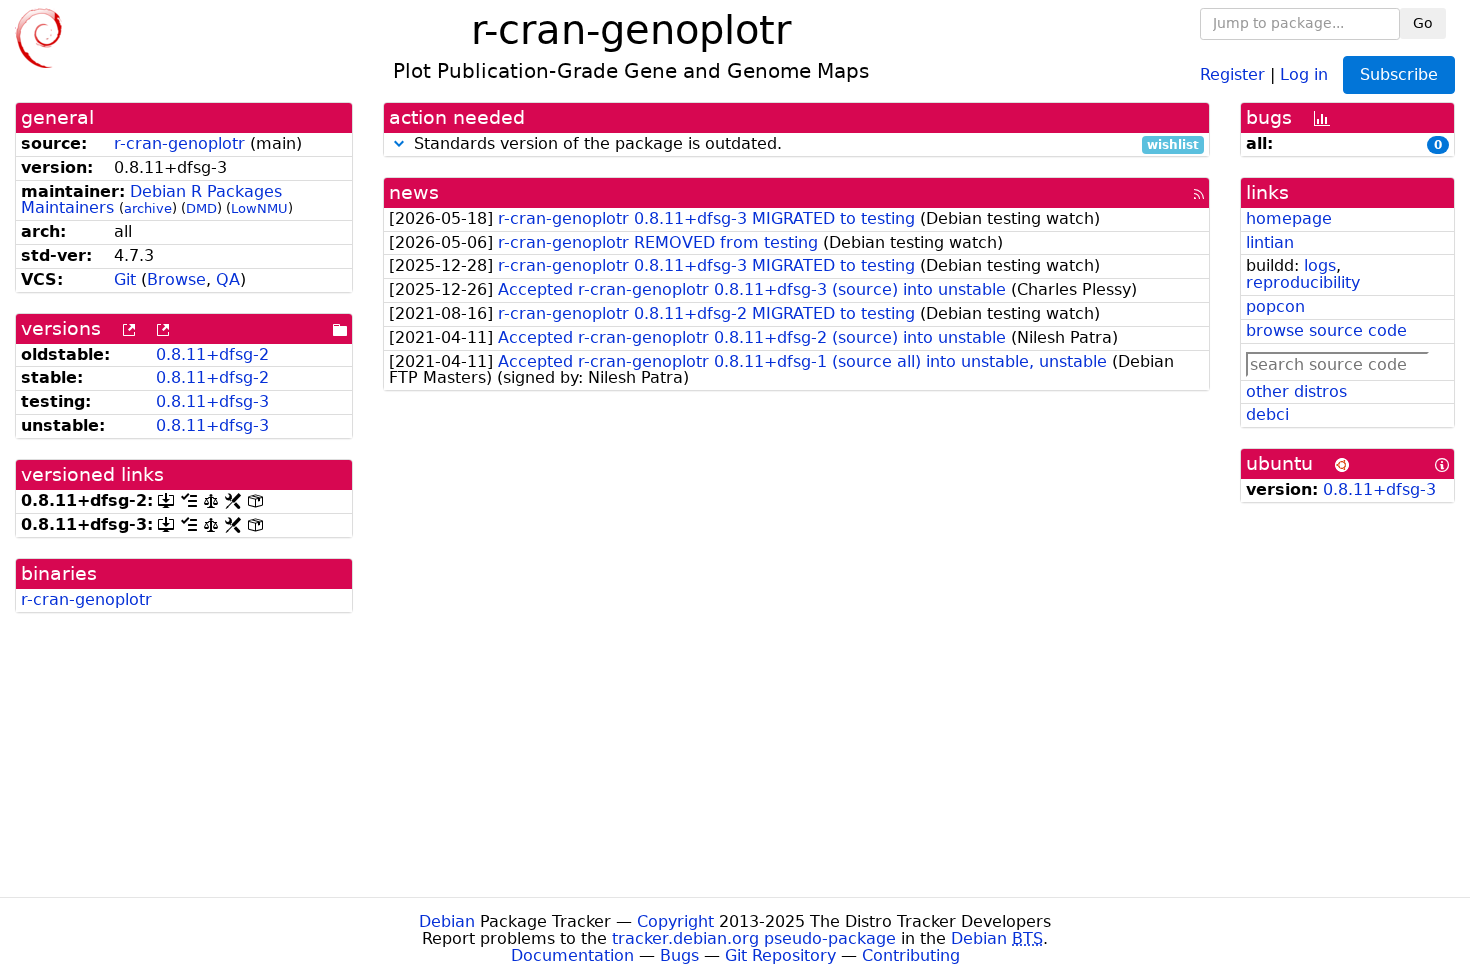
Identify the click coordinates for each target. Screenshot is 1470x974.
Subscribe (1399, 74)
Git (125, 279)
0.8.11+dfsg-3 (212, 401)
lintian (1270, 242)
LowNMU (259, 208)
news (414, 192)
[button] (399, 143)
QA (228, 279)
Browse (176, 279)
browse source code (1326, 330)
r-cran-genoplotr (179, 143)
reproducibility (1303, 282)
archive (148, 208)
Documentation (572, 955)
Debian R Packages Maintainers (151, 200)
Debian (447, 921)
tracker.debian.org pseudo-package (754, 938)
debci (1267, 414)
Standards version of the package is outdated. (804, 144)
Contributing (911, 955)
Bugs (679, 955)
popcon (1275, 306)
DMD (201, 208)
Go (1423, 23)
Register (1232, 73)
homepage (1289, 218)
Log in (1304, 73)
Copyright (675, 921)
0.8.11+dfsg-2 (212, 354)
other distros (1296, 391)
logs (1320, 265)
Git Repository (780, 955)
